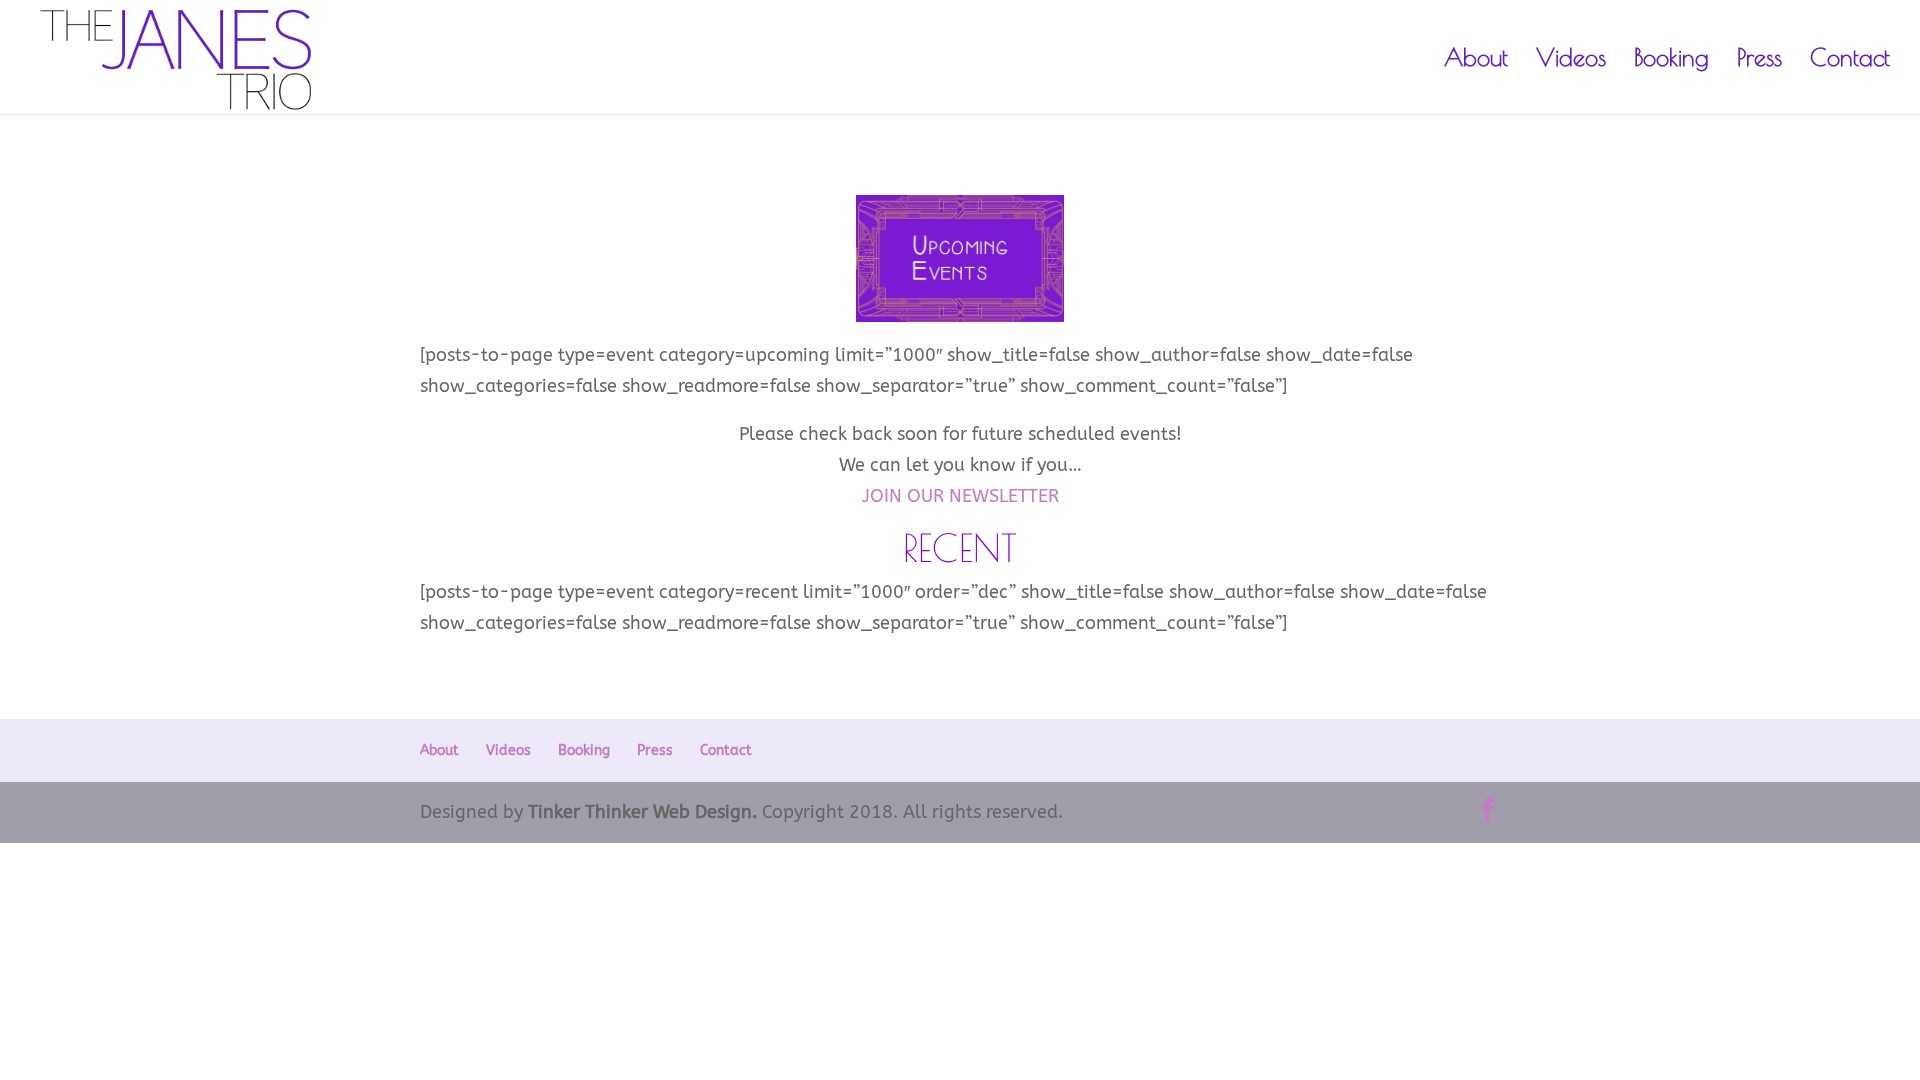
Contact (1850, 60)
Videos (1571, 60)
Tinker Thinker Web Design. (642, 812)
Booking (1671, 60)
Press (1759, 60)
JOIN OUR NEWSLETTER (960, 496)
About (1476, 60)
